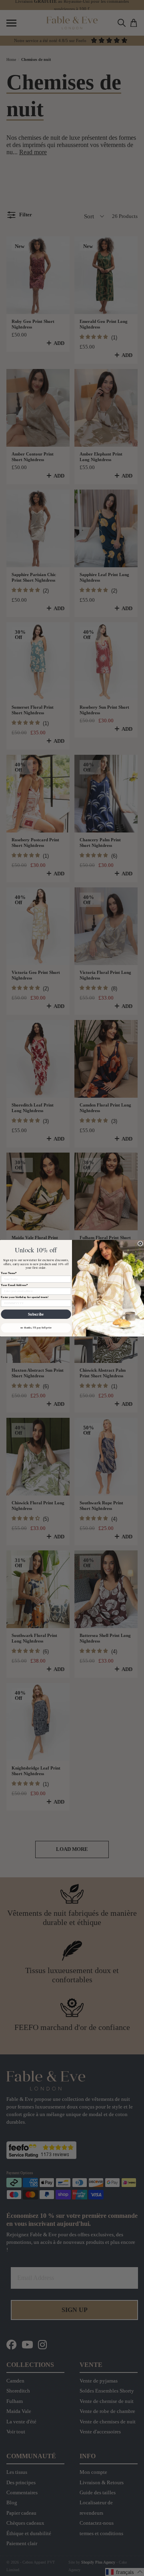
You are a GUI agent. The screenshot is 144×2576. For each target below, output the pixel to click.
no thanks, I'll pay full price (36, 1327)
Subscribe (36, 1314)
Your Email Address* (14, 1285)
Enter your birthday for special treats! (25, 1297)
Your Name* (9, 1273)
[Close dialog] (140, 1243)
